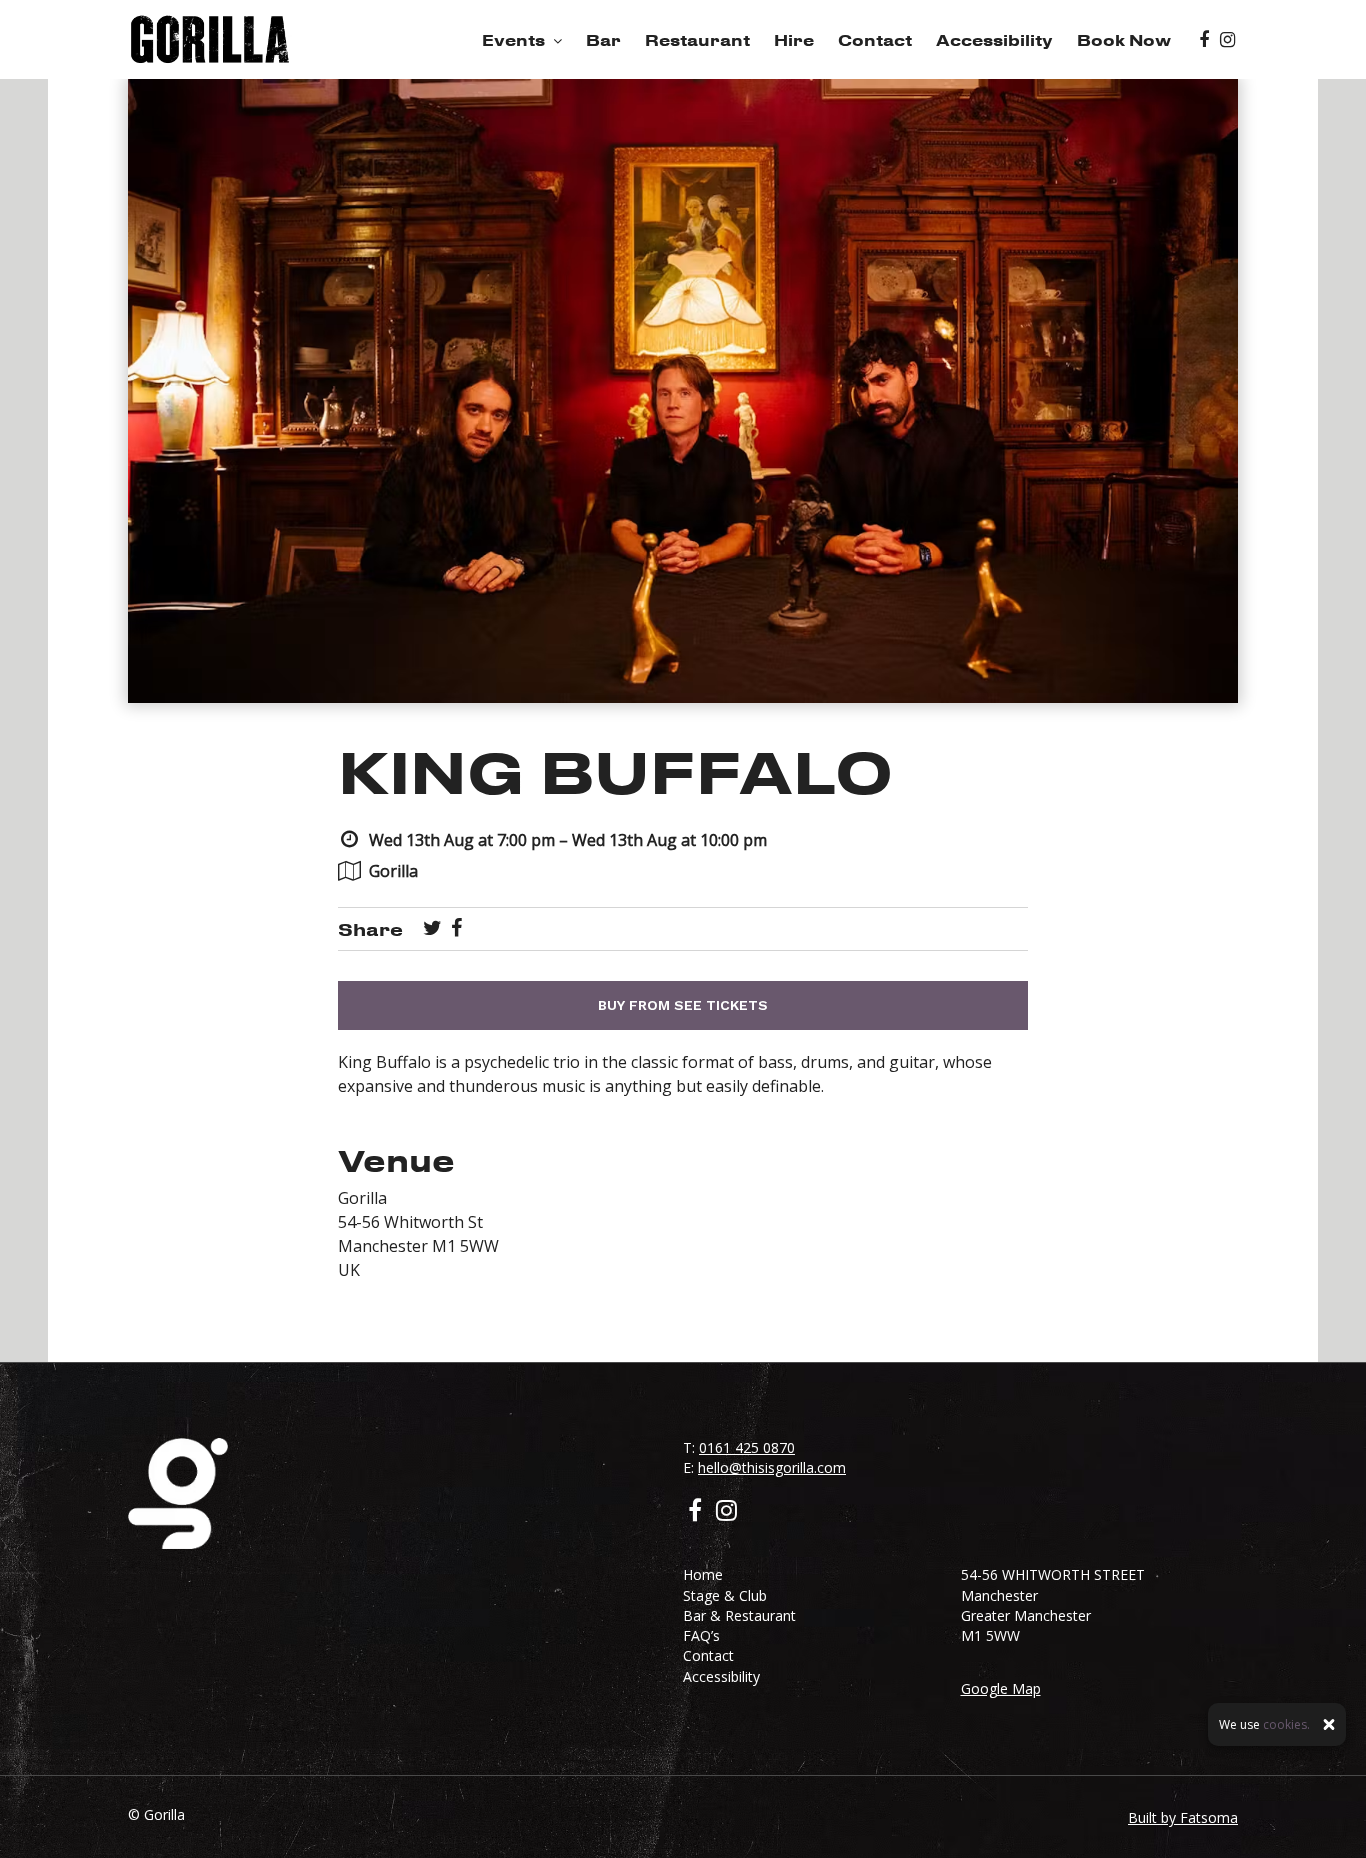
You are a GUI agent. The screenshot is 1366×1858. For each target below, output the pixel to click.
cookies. (1286, 1724)
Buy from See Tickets (683, 1005)
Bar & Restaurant (739, 1615)
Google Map (1001, 1688)
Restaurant (697, 40)
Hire (794, 40)
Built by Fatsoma (1183, 1817)
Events (513, 40)
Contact (875, 40)
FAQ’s (701, 1635)
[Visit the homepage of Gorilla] (210, 39)
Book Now (1124, 40)
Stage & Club (725, 1595)
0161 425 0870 (747, 1447)
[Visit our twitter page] (432, 929)
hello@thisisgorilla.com (772, 1467)
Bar (603, 40)
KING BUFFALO (615, 770)
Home (703, 1574)
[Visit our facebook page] (1204, 40)
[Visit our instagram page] (1227, 40)
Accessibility (994, 40)
